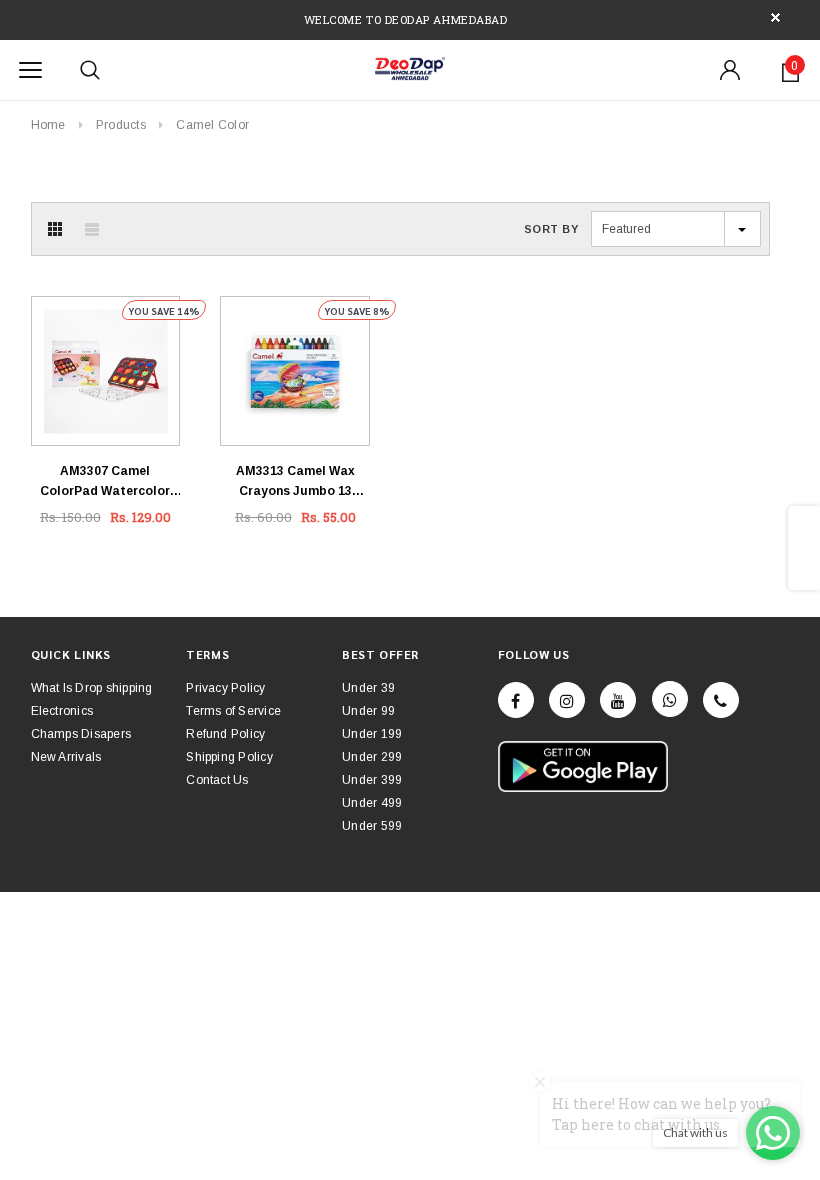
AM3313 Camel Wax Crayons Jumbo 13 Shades (295, 482)
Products (121, 125)
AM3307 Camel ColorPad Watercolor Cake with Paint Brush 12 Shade (105, 482)
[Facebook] (516, 700)
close (775, 17)
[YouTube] (618, 700)
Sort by (551, 229)
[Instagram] (567, 700)
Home (48, 125)
